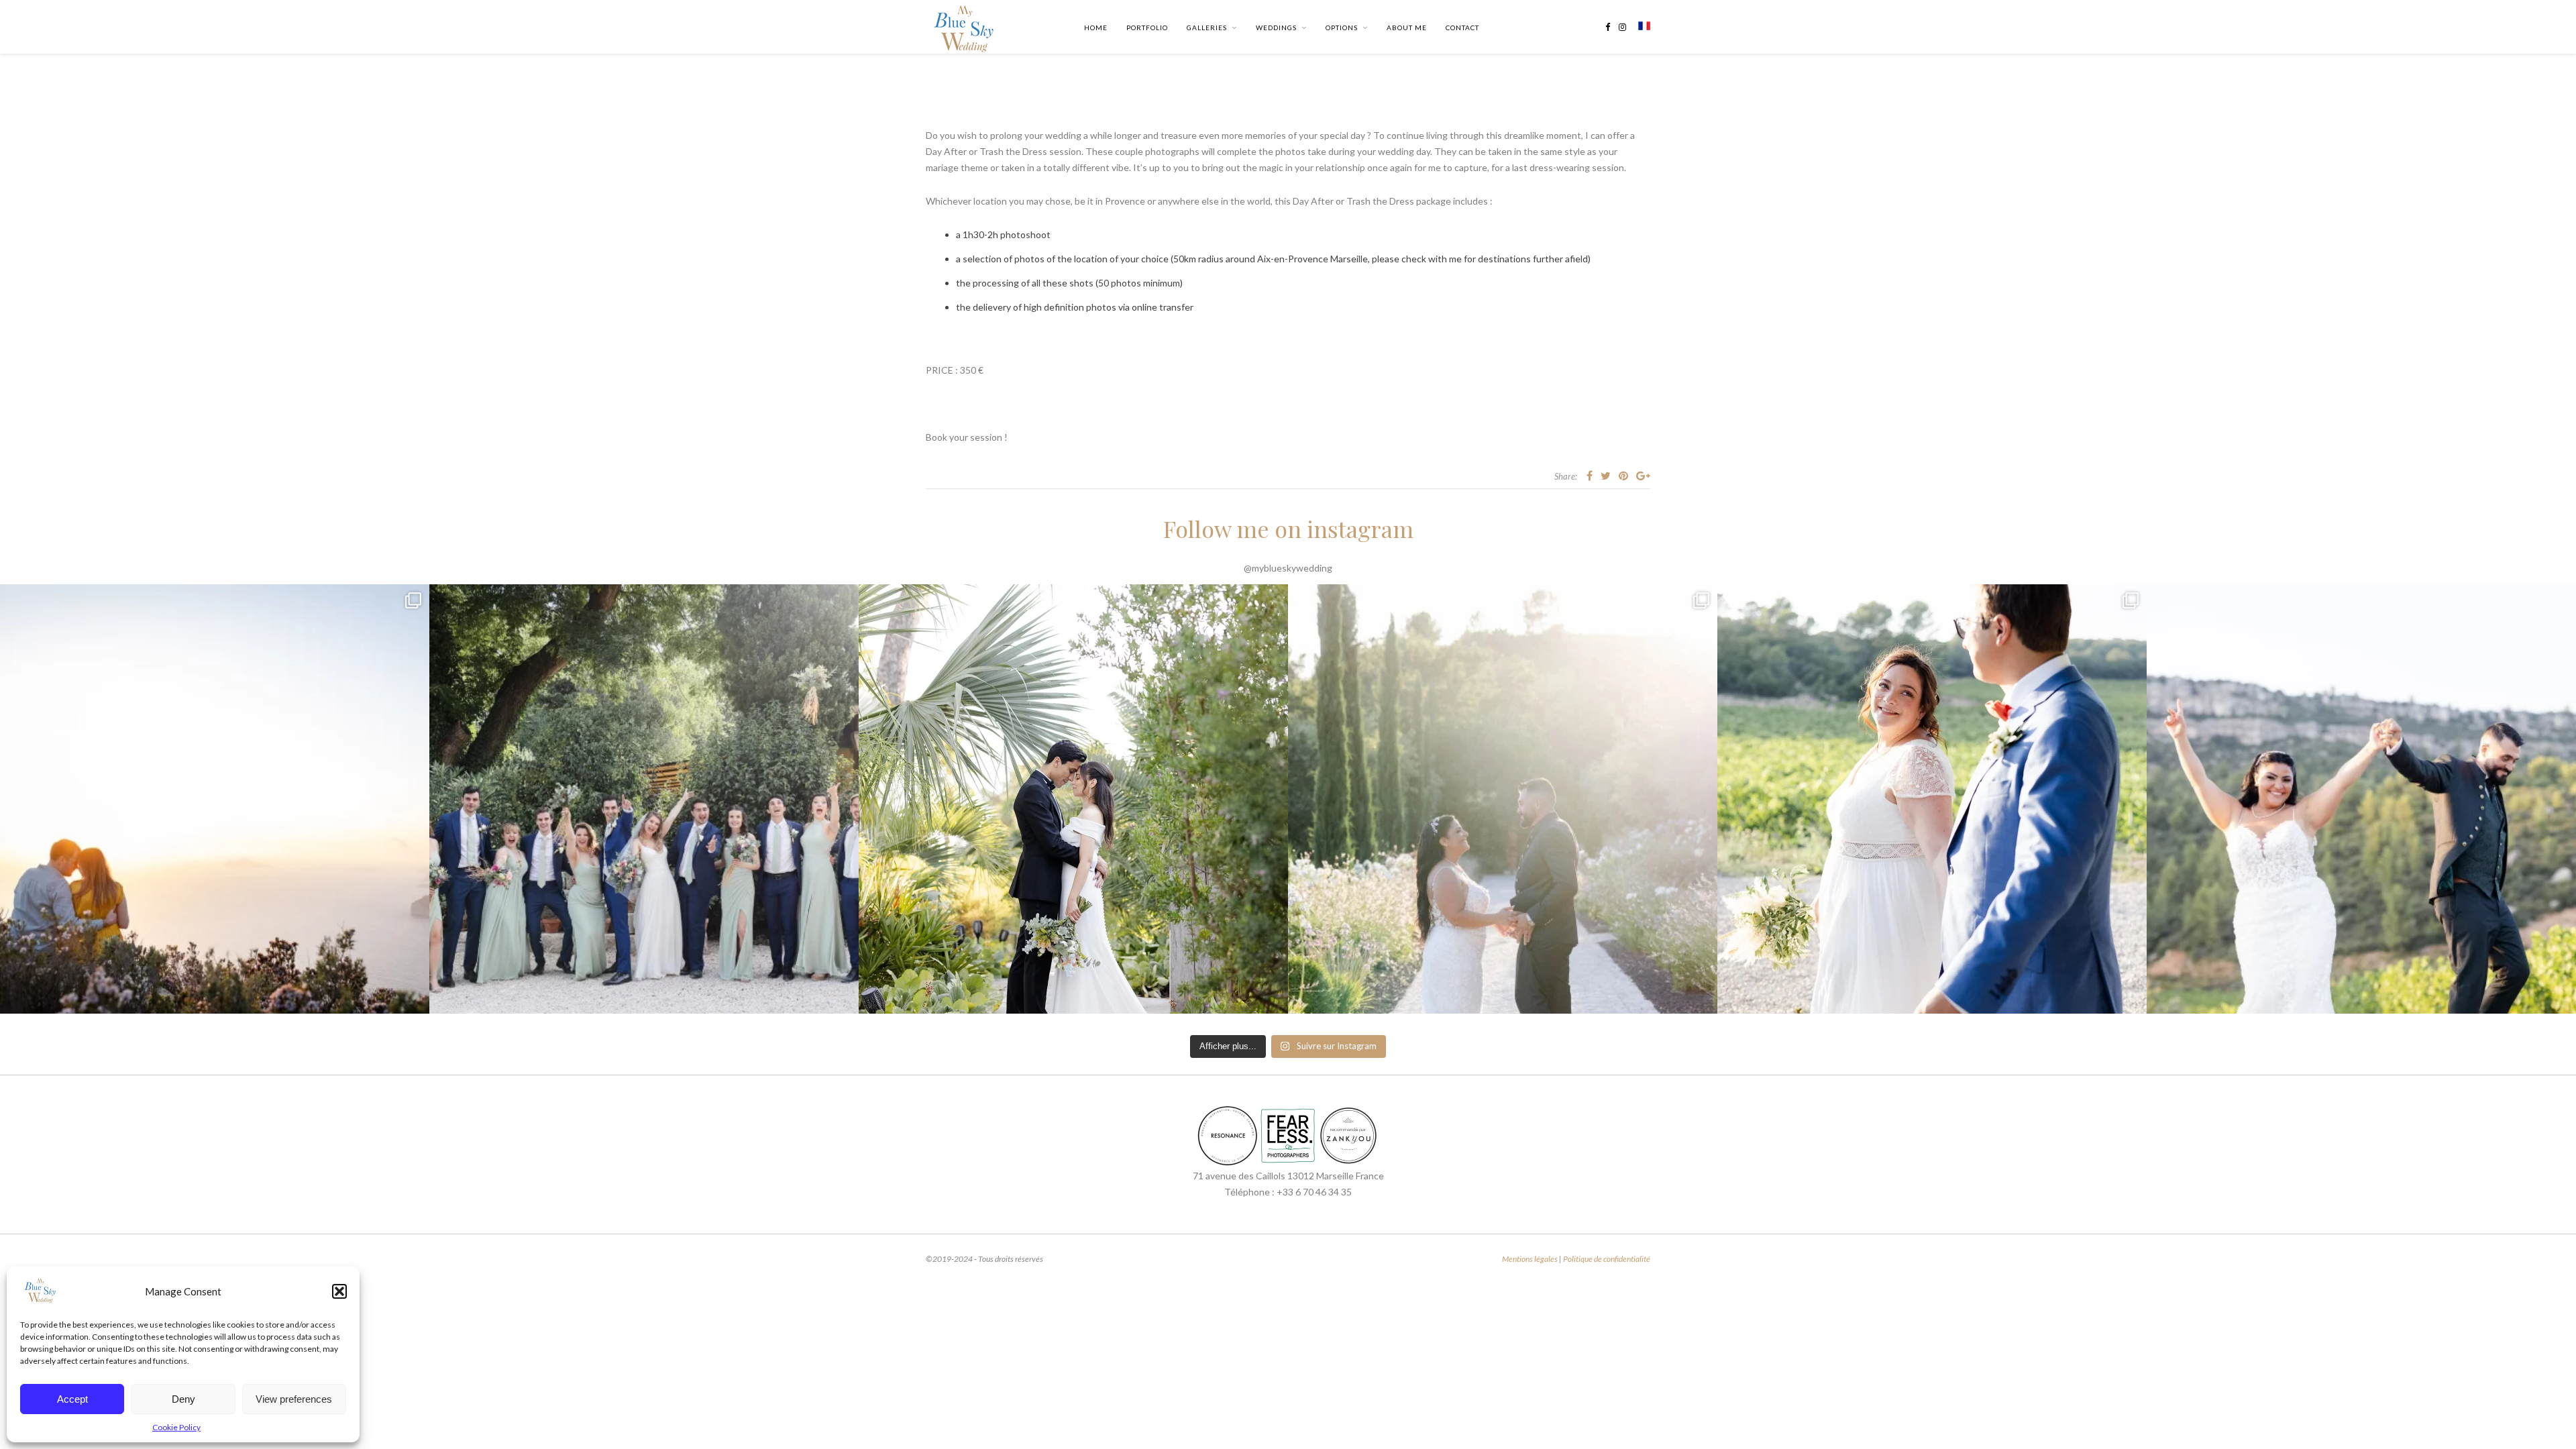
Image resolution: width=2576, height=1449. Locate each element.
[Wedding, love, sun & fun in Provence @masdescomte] (644, 799)
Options (1342, 28)
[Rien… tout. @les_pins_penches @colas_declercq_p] (1073, 799)
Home (1096, 28)
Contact (1462, 28)
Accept (72, 1399)
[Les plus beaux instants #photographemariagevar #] (1932, 799)
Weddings (1276, 28)
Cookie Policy (176, 1427)
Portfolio (1147, 28)
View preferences (294, 1399)
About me (1407, 28)
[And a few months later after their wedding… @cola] (215, 799)
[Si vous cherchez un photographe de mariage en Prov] (1503, 799)
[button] (339, 1291)
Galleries (1207, 28)
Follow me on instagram (1288, 529)
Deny (183, 1399)
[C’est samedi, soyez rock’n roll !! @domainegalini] (2361, 799)
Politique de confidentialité (1607, 1259)
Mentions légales (1530, 1259)
